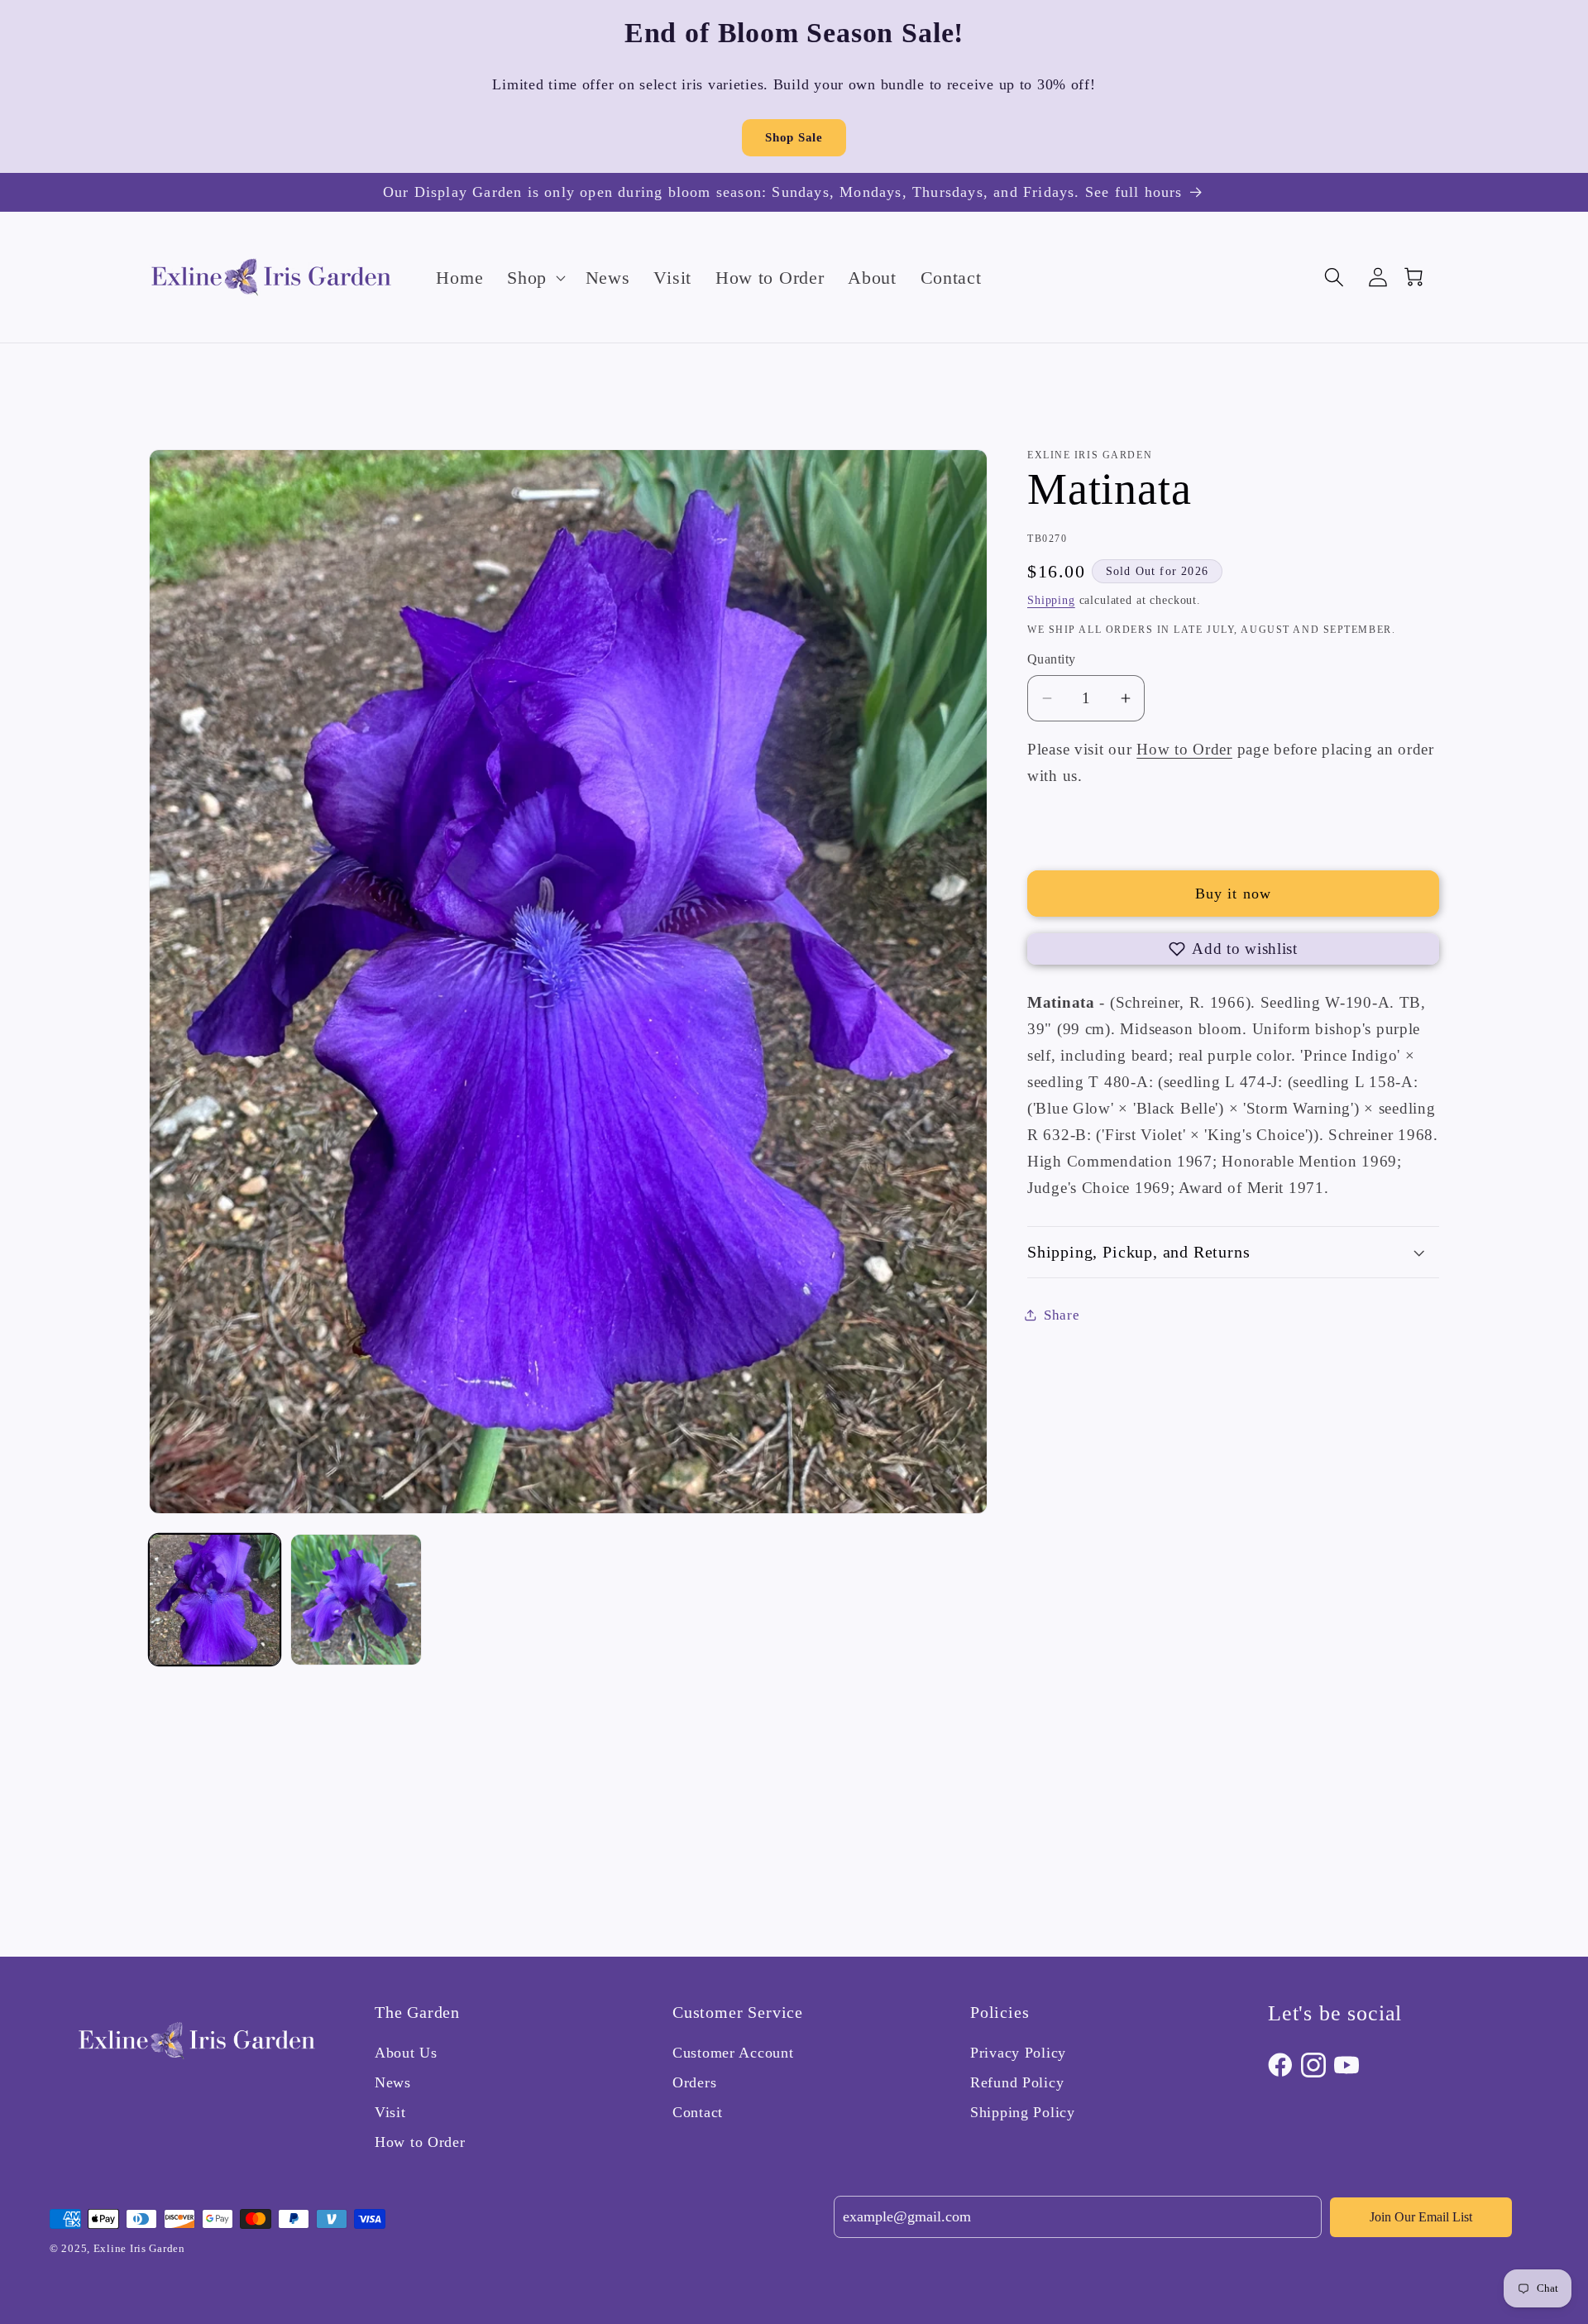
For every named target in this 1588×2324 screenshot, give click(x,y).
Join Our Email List (1421, 2217)
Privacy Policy (1018, 2053)
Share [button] (1062, 1315)
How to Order (1184, 749)
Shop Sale (794, 137)
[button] (535, 277)
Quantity (1052, 659)
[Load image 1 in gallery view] (215, 1600)
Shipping (1051, 600)
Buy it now (1234, 894)
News (393, 2082)
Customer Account (733, 2053)
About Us (406, 2053)
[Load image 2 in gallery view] (356, 1600)
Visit (390, 2112)
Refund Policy (1017, 2082)
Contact (698, 2112)
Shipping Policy (1023, 2112)
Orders (694, 2082)
